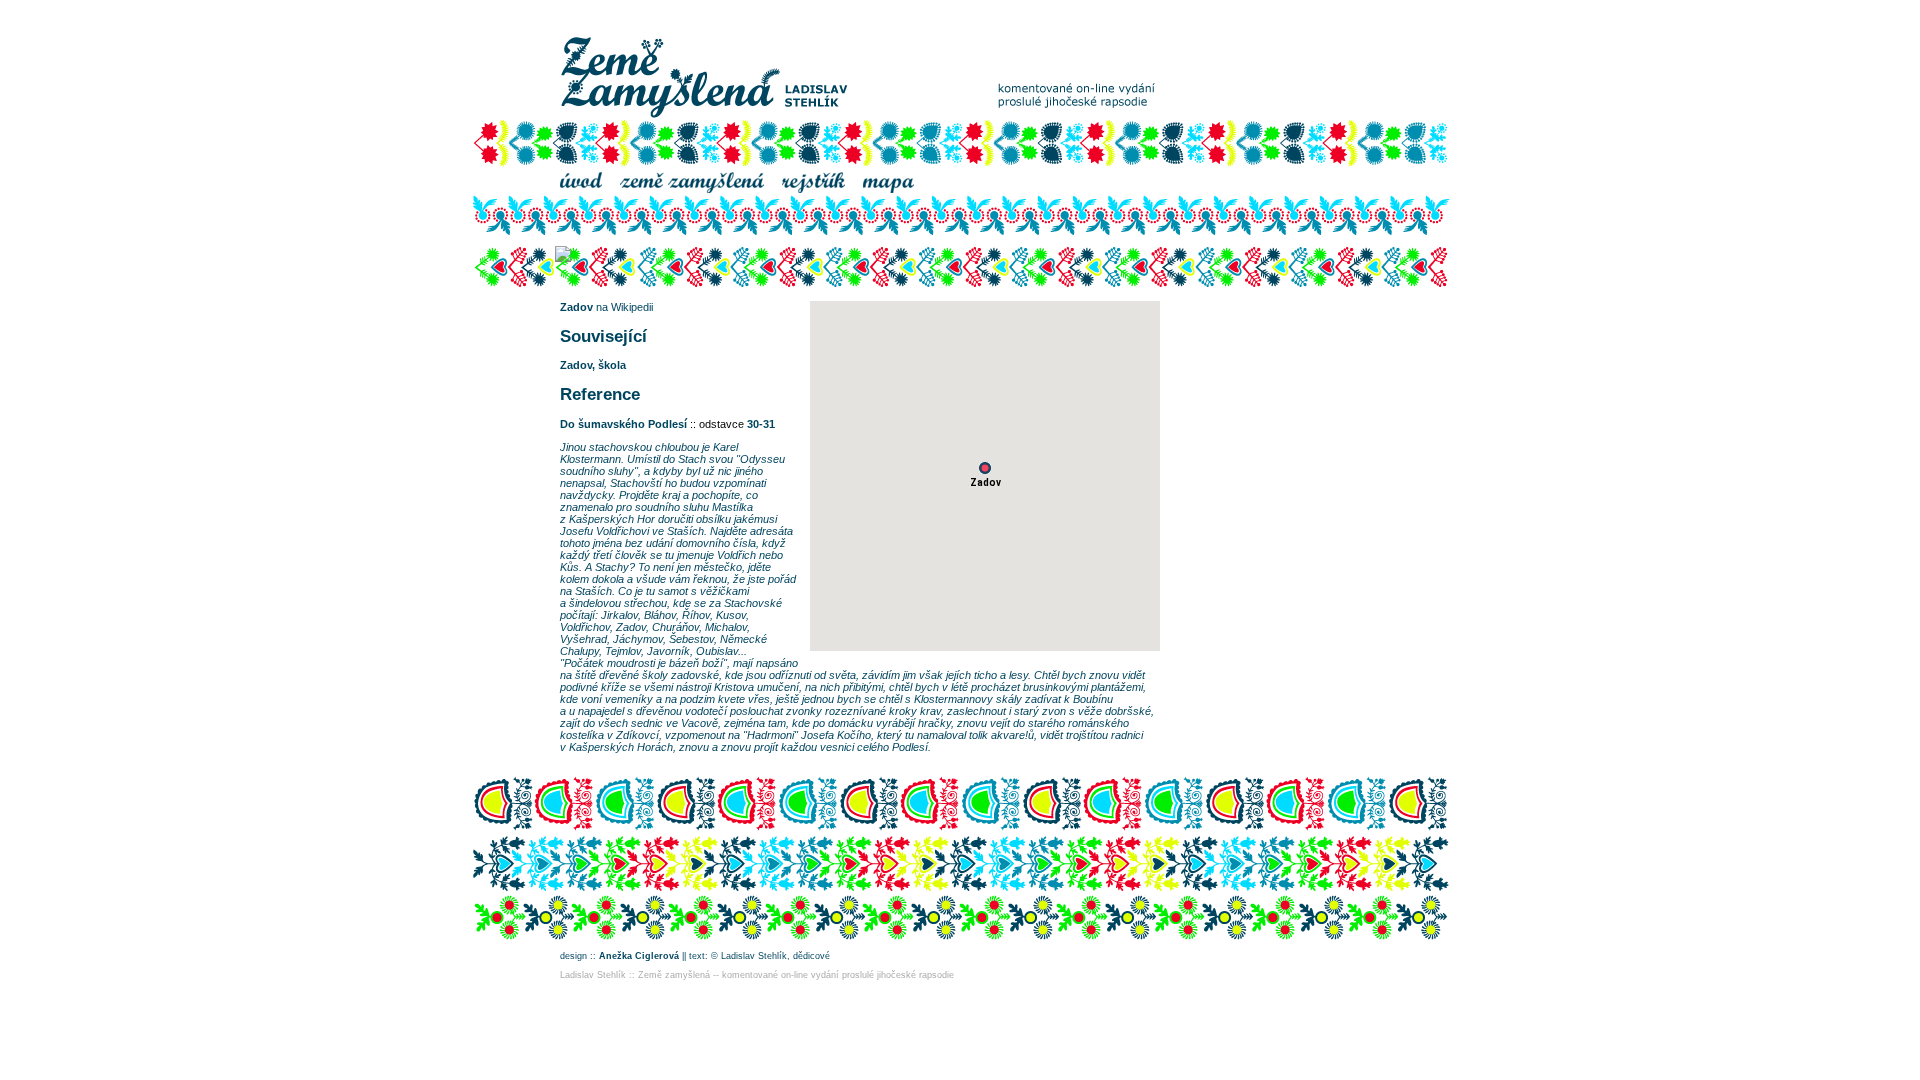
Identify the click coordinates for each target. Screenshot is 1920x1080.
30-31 (761, 424)
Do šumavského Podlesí (623, 424)
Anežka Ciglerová (639, 956)
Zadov (576, 307)
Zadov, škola (593, 365)
